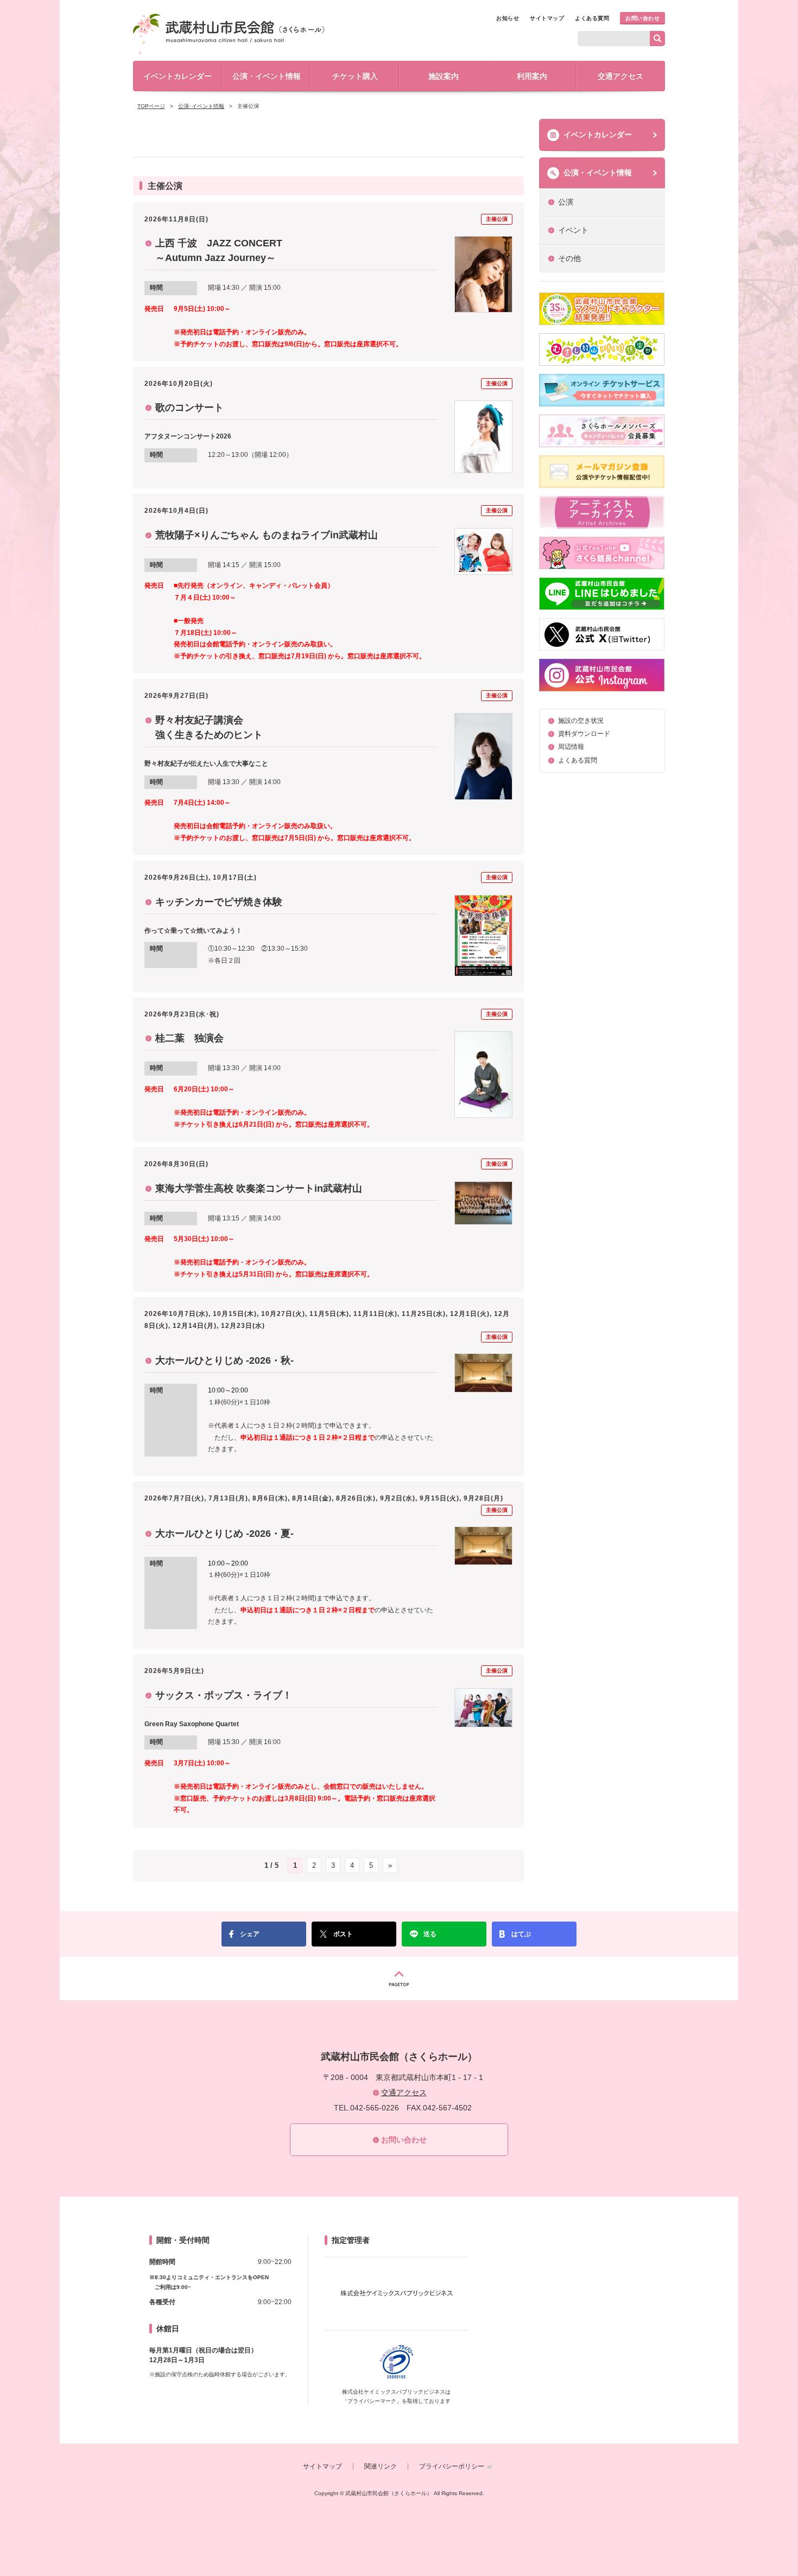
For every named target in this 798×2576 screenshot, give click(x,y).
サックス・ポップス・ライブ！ (224, 1695)
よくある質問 (592, 18)
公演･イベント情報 (201, 106)
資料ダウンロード (584, 734)
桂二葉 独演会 (189, 1038)
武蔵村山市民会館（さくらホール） (229, 34)
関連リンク (381, 2466)
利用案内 (532, 76)
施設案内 (444, 76)
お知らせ (508, 18)
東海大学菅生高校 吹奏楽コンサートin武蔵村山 (259, 1188)
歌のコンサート (189, 408)
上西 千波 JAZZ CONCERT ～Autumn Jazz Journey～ (219, 250)
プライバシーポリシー (452, 2466)
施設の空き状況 (581, 721)
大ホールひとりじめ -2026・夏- (224, 1534)
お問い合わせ (642, 18)
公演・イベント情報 (267, 76)
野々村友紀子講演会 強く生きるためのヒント (209, 727)
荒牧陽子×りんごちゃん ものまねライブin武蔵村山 (267, 535)
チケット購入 (355, 76)
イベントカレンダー (178, 76)
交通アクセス (620, 76)
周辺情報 (571, 747)
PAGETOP (399, 1979)
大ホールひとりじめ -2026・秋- (224, 1360)
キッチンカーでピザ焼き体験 (219, 902)
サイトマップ (547, 18)
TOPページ (151, 106)
